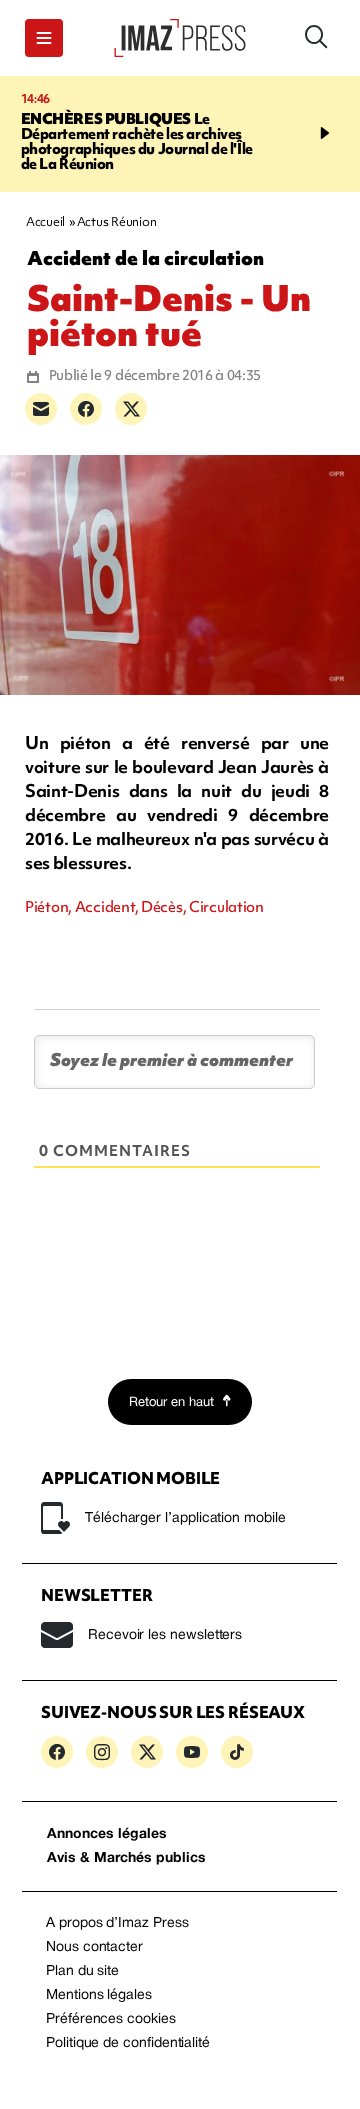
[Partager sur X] (131, 409)
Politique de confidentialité (128, 2043)
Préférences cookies (111, 2019)
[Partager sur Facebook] (86, 409)
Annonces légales (107, 1834)
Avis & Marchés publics (126, 1858)
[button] (44, 38)
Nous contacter (94, 1947)
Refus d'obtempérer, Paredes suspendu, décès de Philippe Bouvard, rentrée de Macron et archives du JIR (163, 141)
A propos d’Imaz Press (117, 1923)
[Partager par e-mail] (41, 409)
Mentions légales (99, 1995)
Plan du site (82, 1971)
